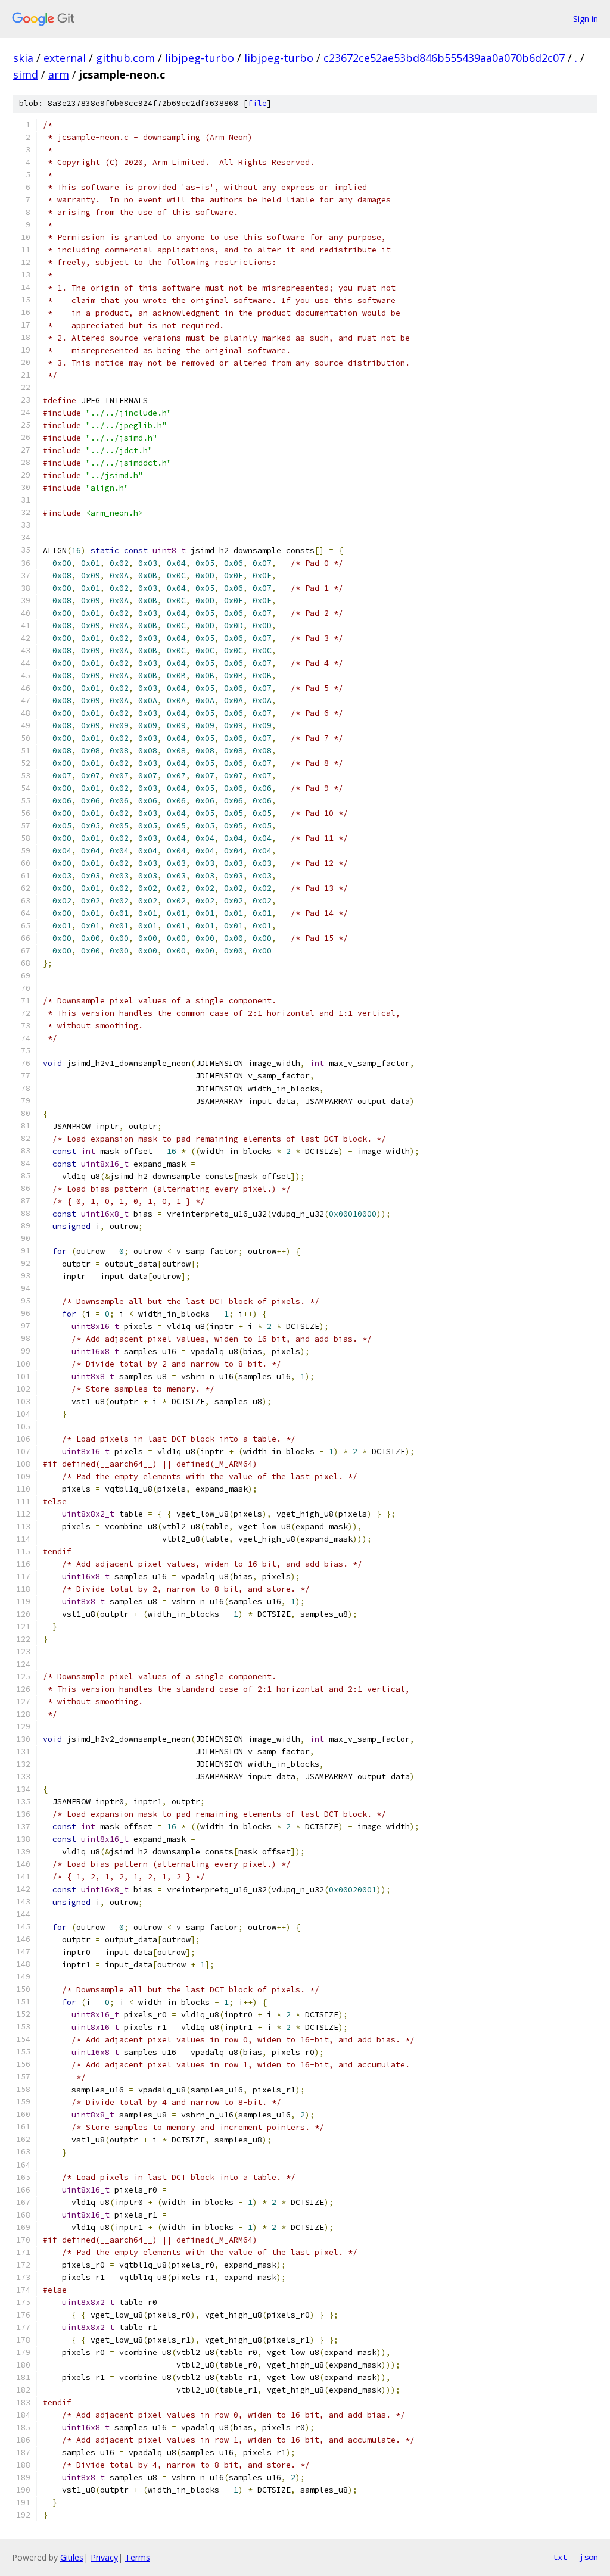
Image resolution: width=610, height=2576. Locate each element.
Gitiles (72, 2557)
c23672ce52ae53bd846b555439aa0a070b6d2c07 (444, 58)
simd (26, 74)
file (257, 103)
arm (59, 74)
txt (560, 2557)
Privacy (104, 2557)
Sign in (586, 19)
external (65, 58)
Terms (138, 2557)
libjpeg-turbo (200, 58)
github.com (125, 58)
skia (23, 58)
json (589, 2557)
